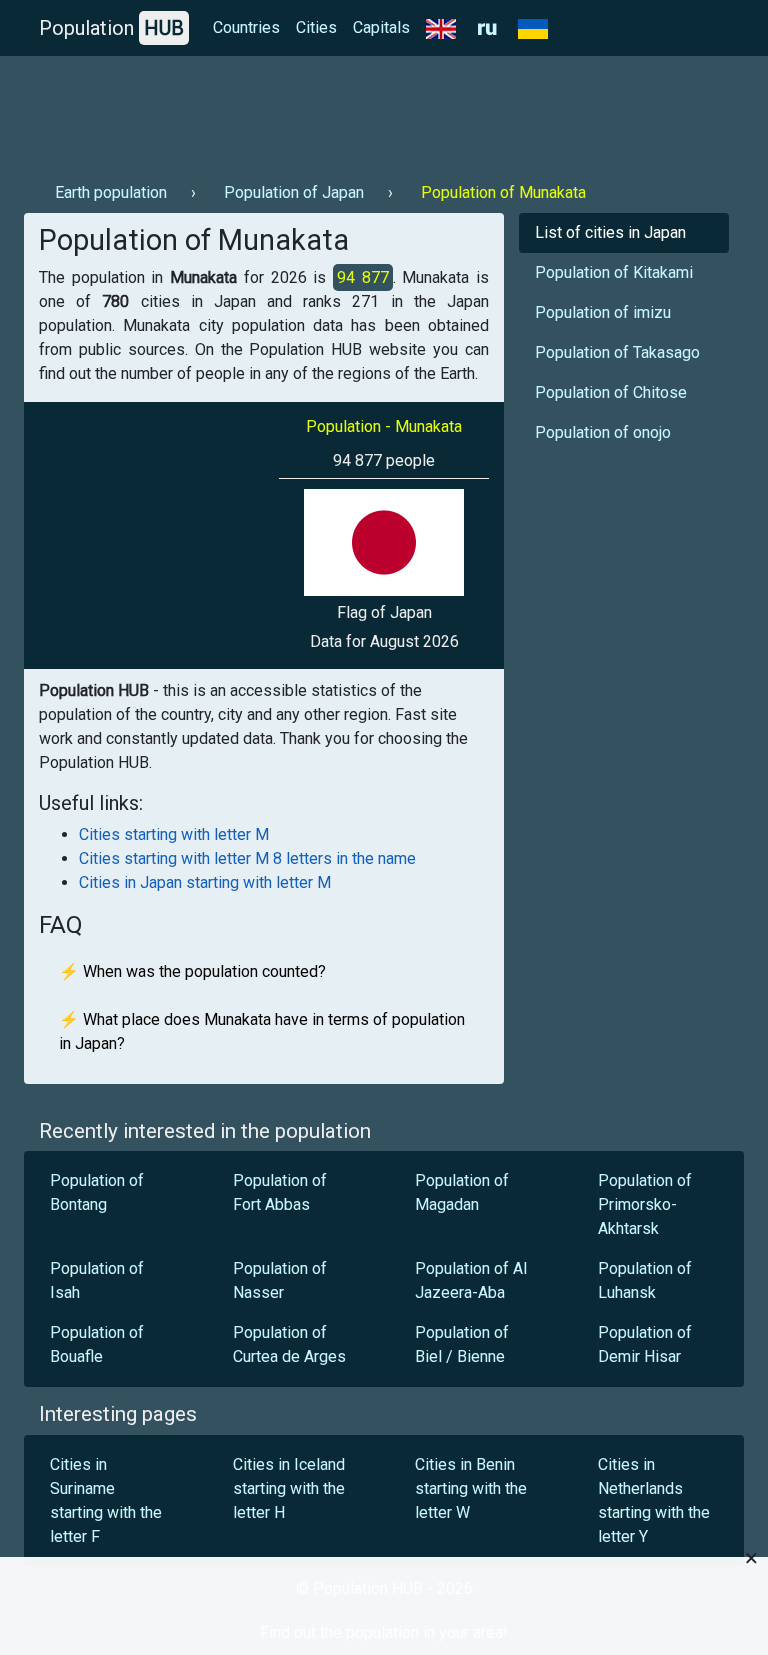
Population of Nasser (280, 1280)
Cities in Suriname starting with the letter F (106, 1500)
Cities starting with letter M (174, 834)
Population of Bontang (97, 1192)
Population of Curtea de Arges (289, 1344)
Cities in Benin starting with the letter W (471, 1488)
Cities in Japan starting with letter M (205, 882)
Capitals (381, 27)
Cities (316, 27)
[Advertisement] (384, 111)
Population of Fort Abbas (280, 1192)
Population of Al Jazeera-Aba (471, 1280)
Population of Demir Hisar (645, 1344)
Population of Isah (97, 1280)
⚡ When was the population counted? (192, 971)
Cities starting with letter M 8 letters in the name (247, 858)
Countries (246, 27)
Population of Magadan (462, 1192)
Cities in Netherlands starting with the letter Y (654, 1500)
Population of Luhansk (645, 1280)
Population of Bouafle (97, 1344)
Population (111, 28)
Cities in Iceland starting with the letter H (289, 1488)
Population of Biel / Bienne (462, 1344)
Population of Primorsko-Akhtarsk (645, 1204)
